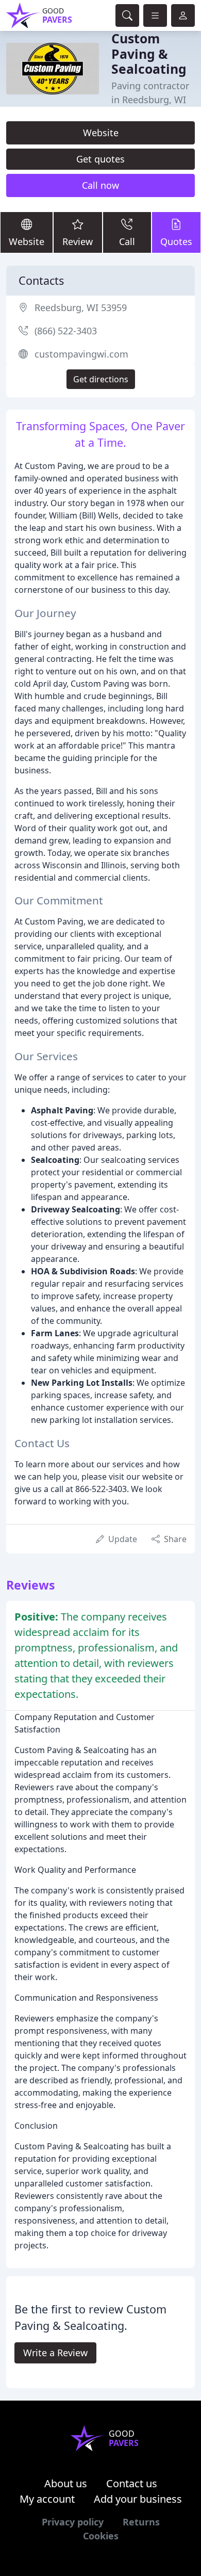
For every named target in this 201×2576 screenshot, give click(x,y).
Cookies (101, 2536)
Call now (100, 185)
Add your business (138, 2499)
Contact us (132, 2483)
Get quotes (100, 159)
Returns (141, 2522)
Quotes (176, 241)
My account (47, 2499)
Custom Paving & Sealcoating (149, 54)
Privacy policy (73, 2522)
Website (101, 133)
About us (66, 2483)
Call (127, 241)
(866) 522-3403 (66, 331)
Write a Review (55, 2353)
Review (78, 241)
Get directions (101, 379)
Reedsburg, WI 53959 (81, 307)
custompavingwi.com (81, 354)
